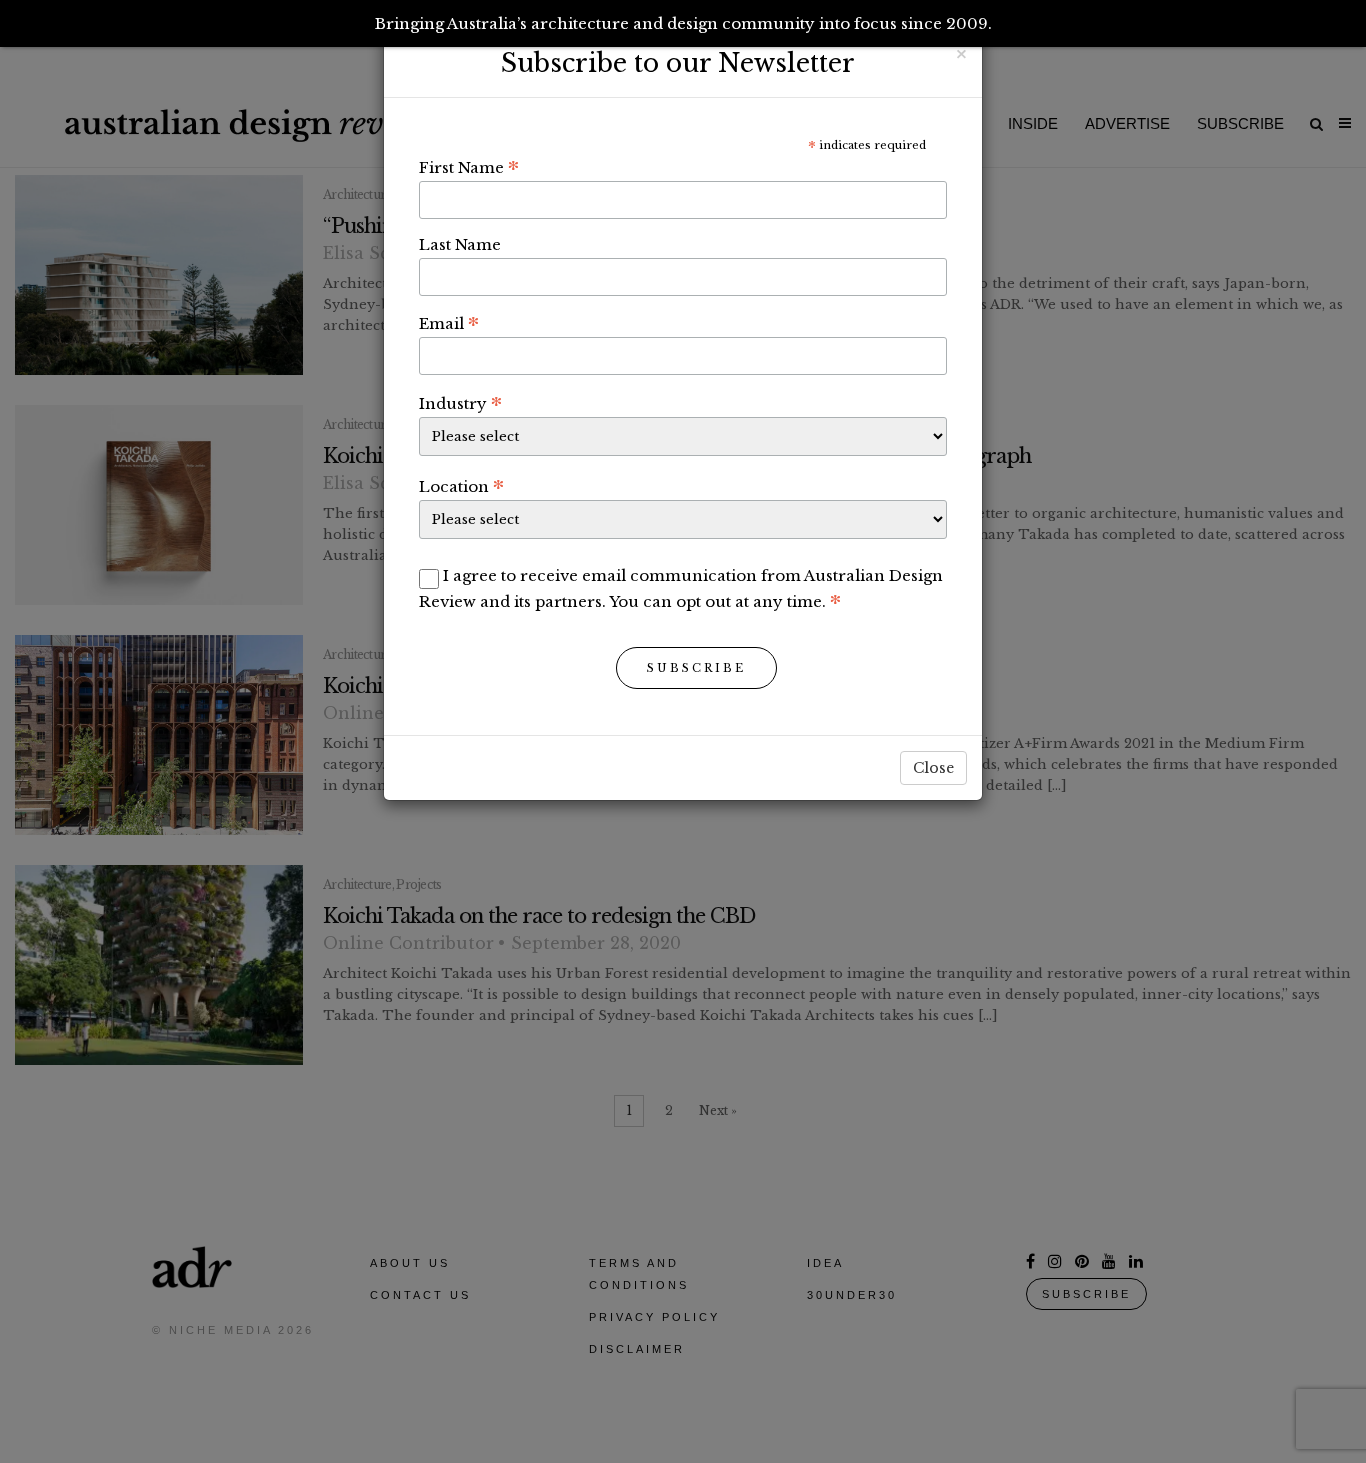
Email (449, 323)
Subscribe (696, 668)
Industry (460, 403)
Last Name (460, 244)
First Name (469, 167)
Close (933, 768)
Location (461, 486)
